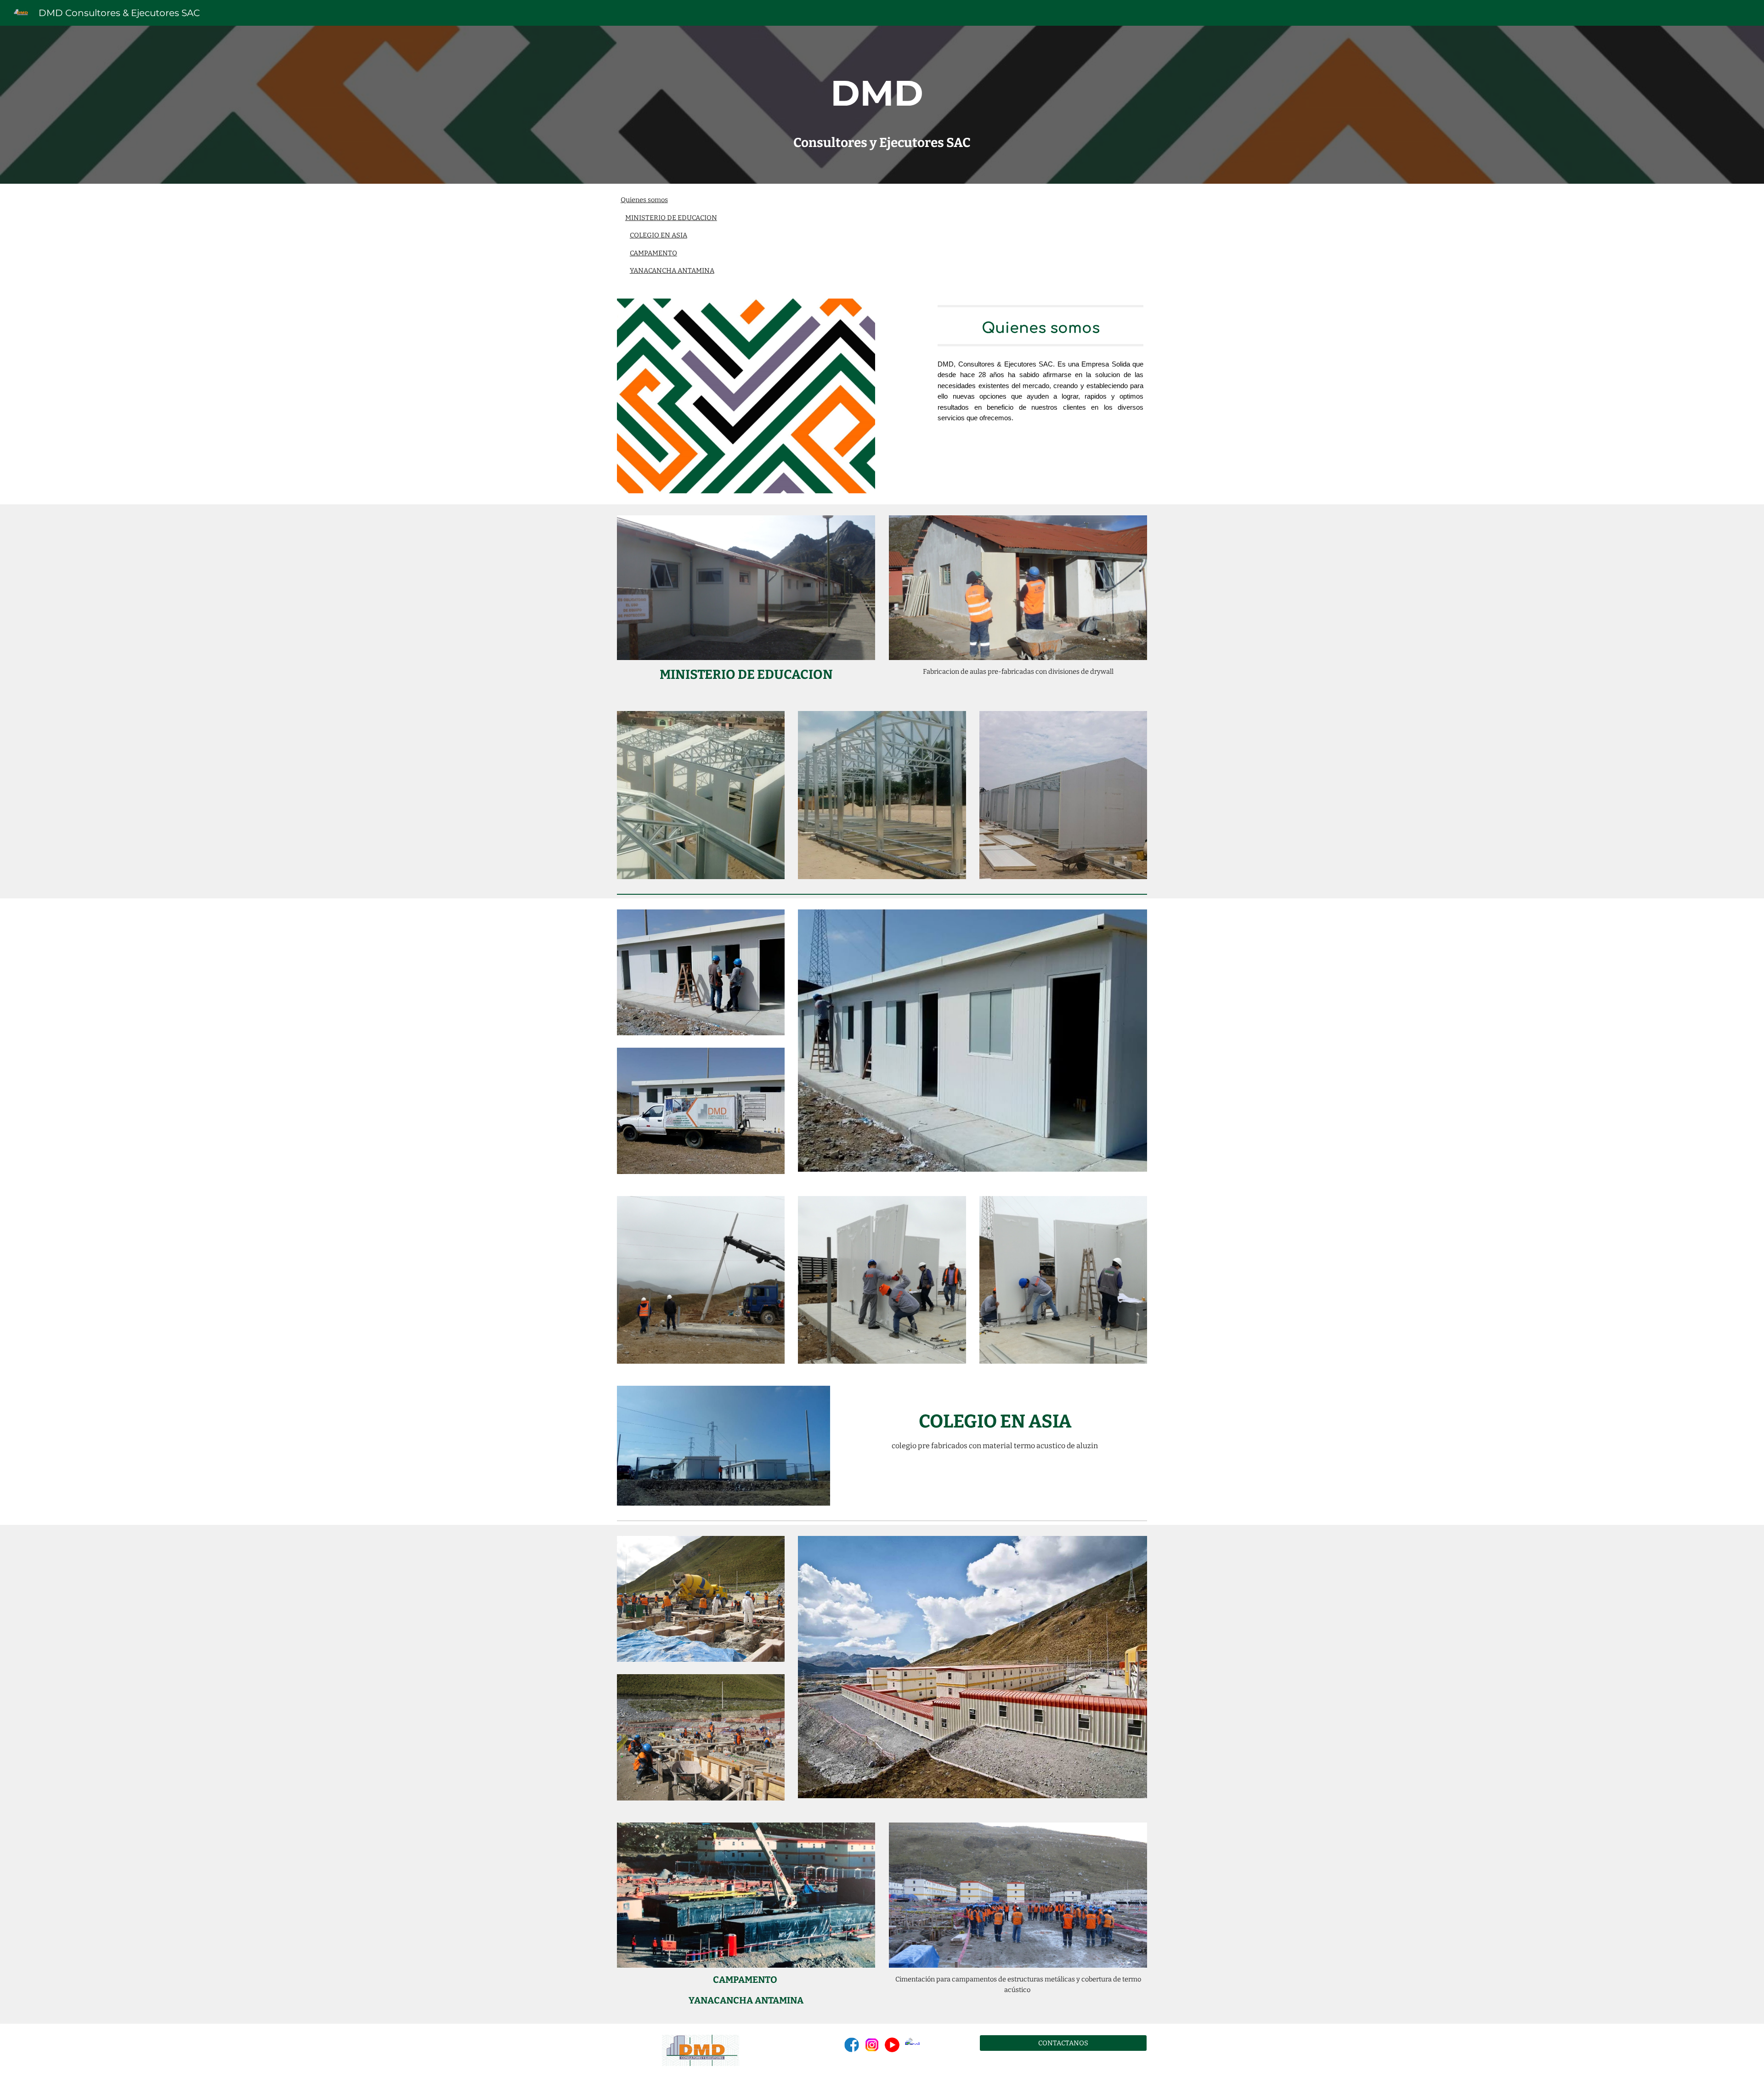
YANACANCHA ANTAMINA (672, 271)
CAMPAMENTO (653, 253)
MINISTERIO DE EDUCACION (671, 218)
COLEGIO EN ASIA (659, 235)
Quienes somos (644, 200)
